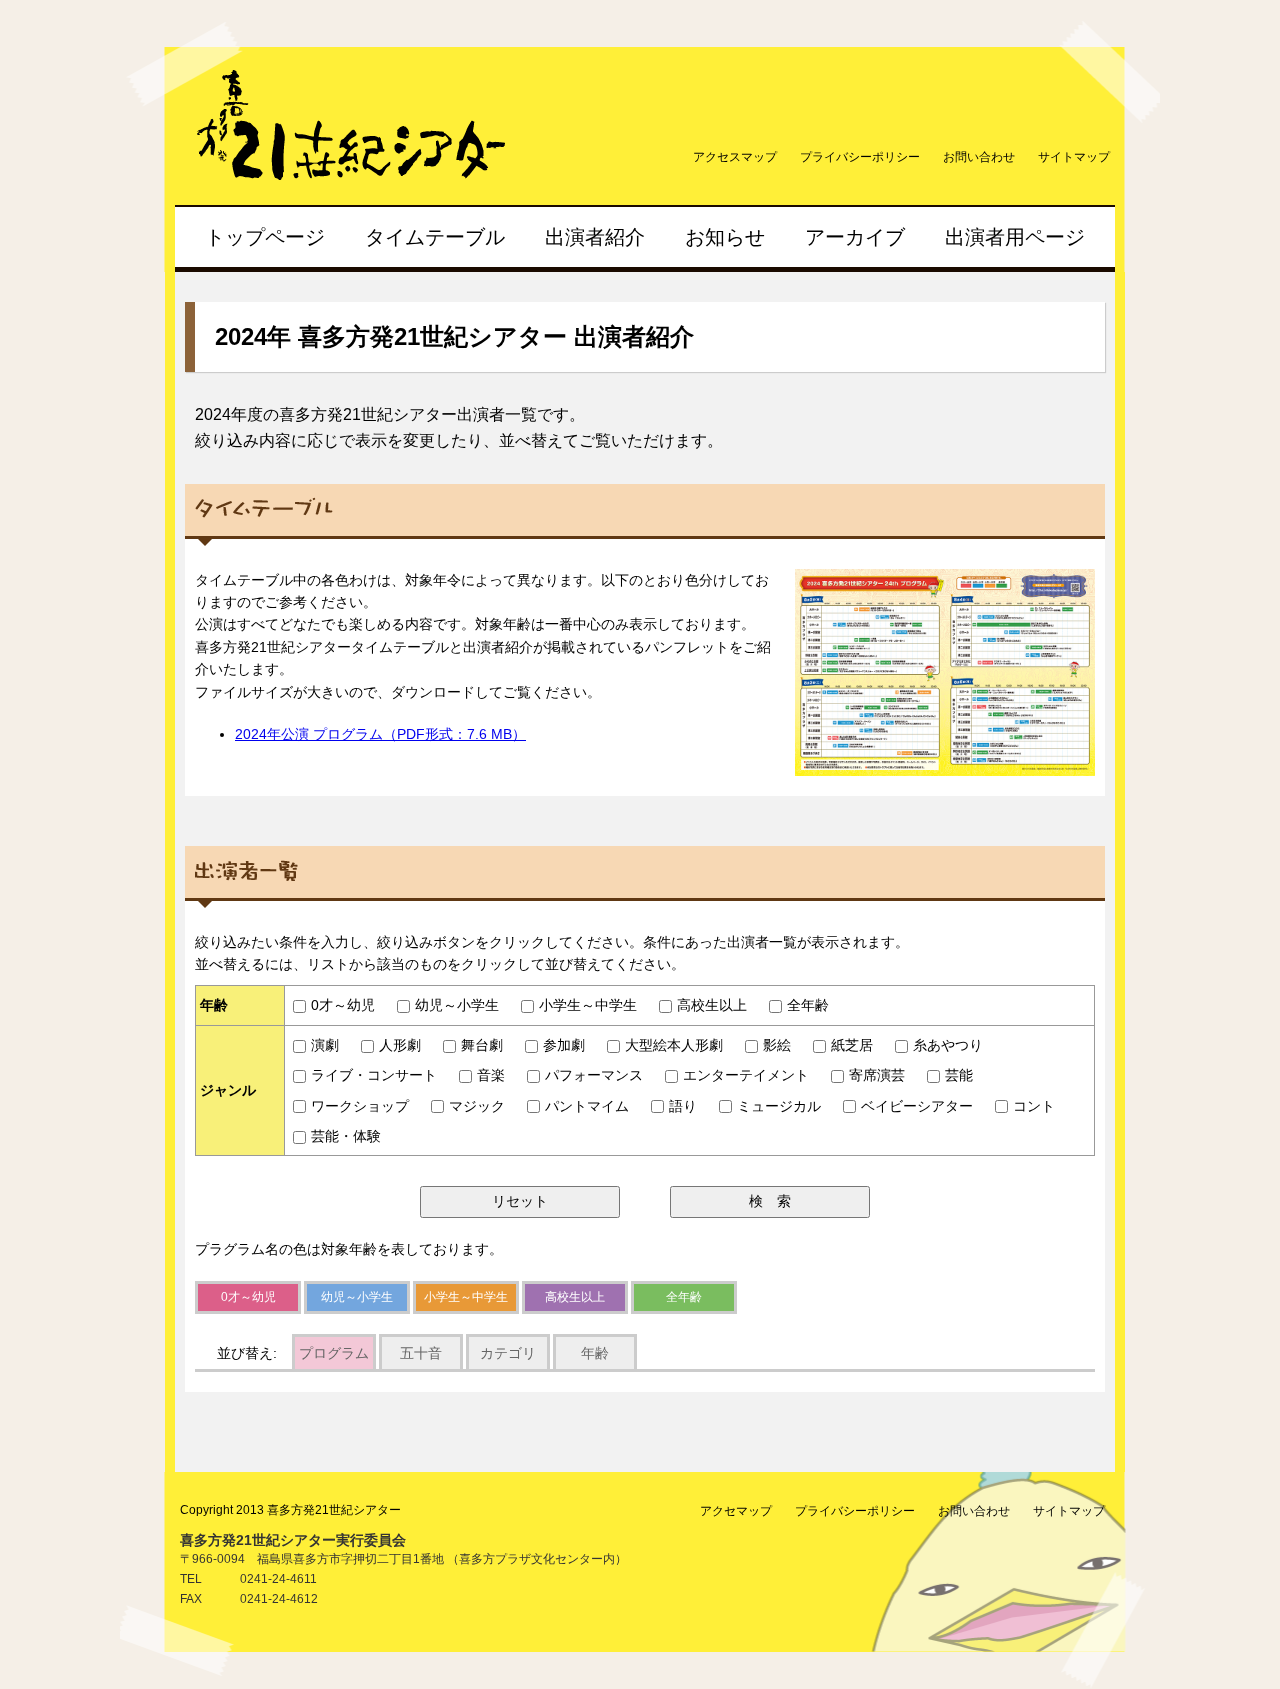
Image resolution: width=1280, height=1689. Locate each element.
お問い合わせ (979, 157)
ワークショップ (360, 1106)
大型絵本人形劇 (674, 1045)
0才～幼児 (343, 1005)
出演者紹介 (595, 237)
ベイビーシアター (917, 1106)
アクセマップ (736, 1511)
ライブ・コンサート (374, 1075)
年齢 (595, 1353)
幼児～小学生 (457, 1005)
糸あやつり (948, 1045)
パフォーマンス (594, 1075)
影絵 (777, 1045)
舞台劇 (482, 1045)
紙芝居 (852, 1045)
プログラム (334, 1353)
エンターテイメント (746, 1075)
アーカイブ (855, 237)
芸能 (959, 1075)
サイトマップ (1074, 157)
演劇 (325, 1045)
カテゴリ (508, 1353)
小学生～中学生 (588, 1005)
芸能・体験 (346, 1136)
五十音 (421, 1353)
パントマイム (587, 1106)
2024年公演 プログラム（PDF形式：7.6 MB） (380, 734)
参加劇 (564, 1045)
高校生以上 (712, 1005)
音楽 (491, 1075)
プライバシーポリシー (860, 157)
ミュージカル (779, 1106)
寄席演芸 (877, 1075)
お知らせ (725, 237)
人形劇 (400, 1045)
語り (683, 1106)
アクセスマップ (735, 157)
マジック (477, 1106)
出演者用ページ (1015, 237)
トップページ (265, 237)
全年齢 (808, 1005)
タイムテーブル (435, 237)
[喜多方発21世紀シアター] (382, 176)
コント (1034, 1106)
